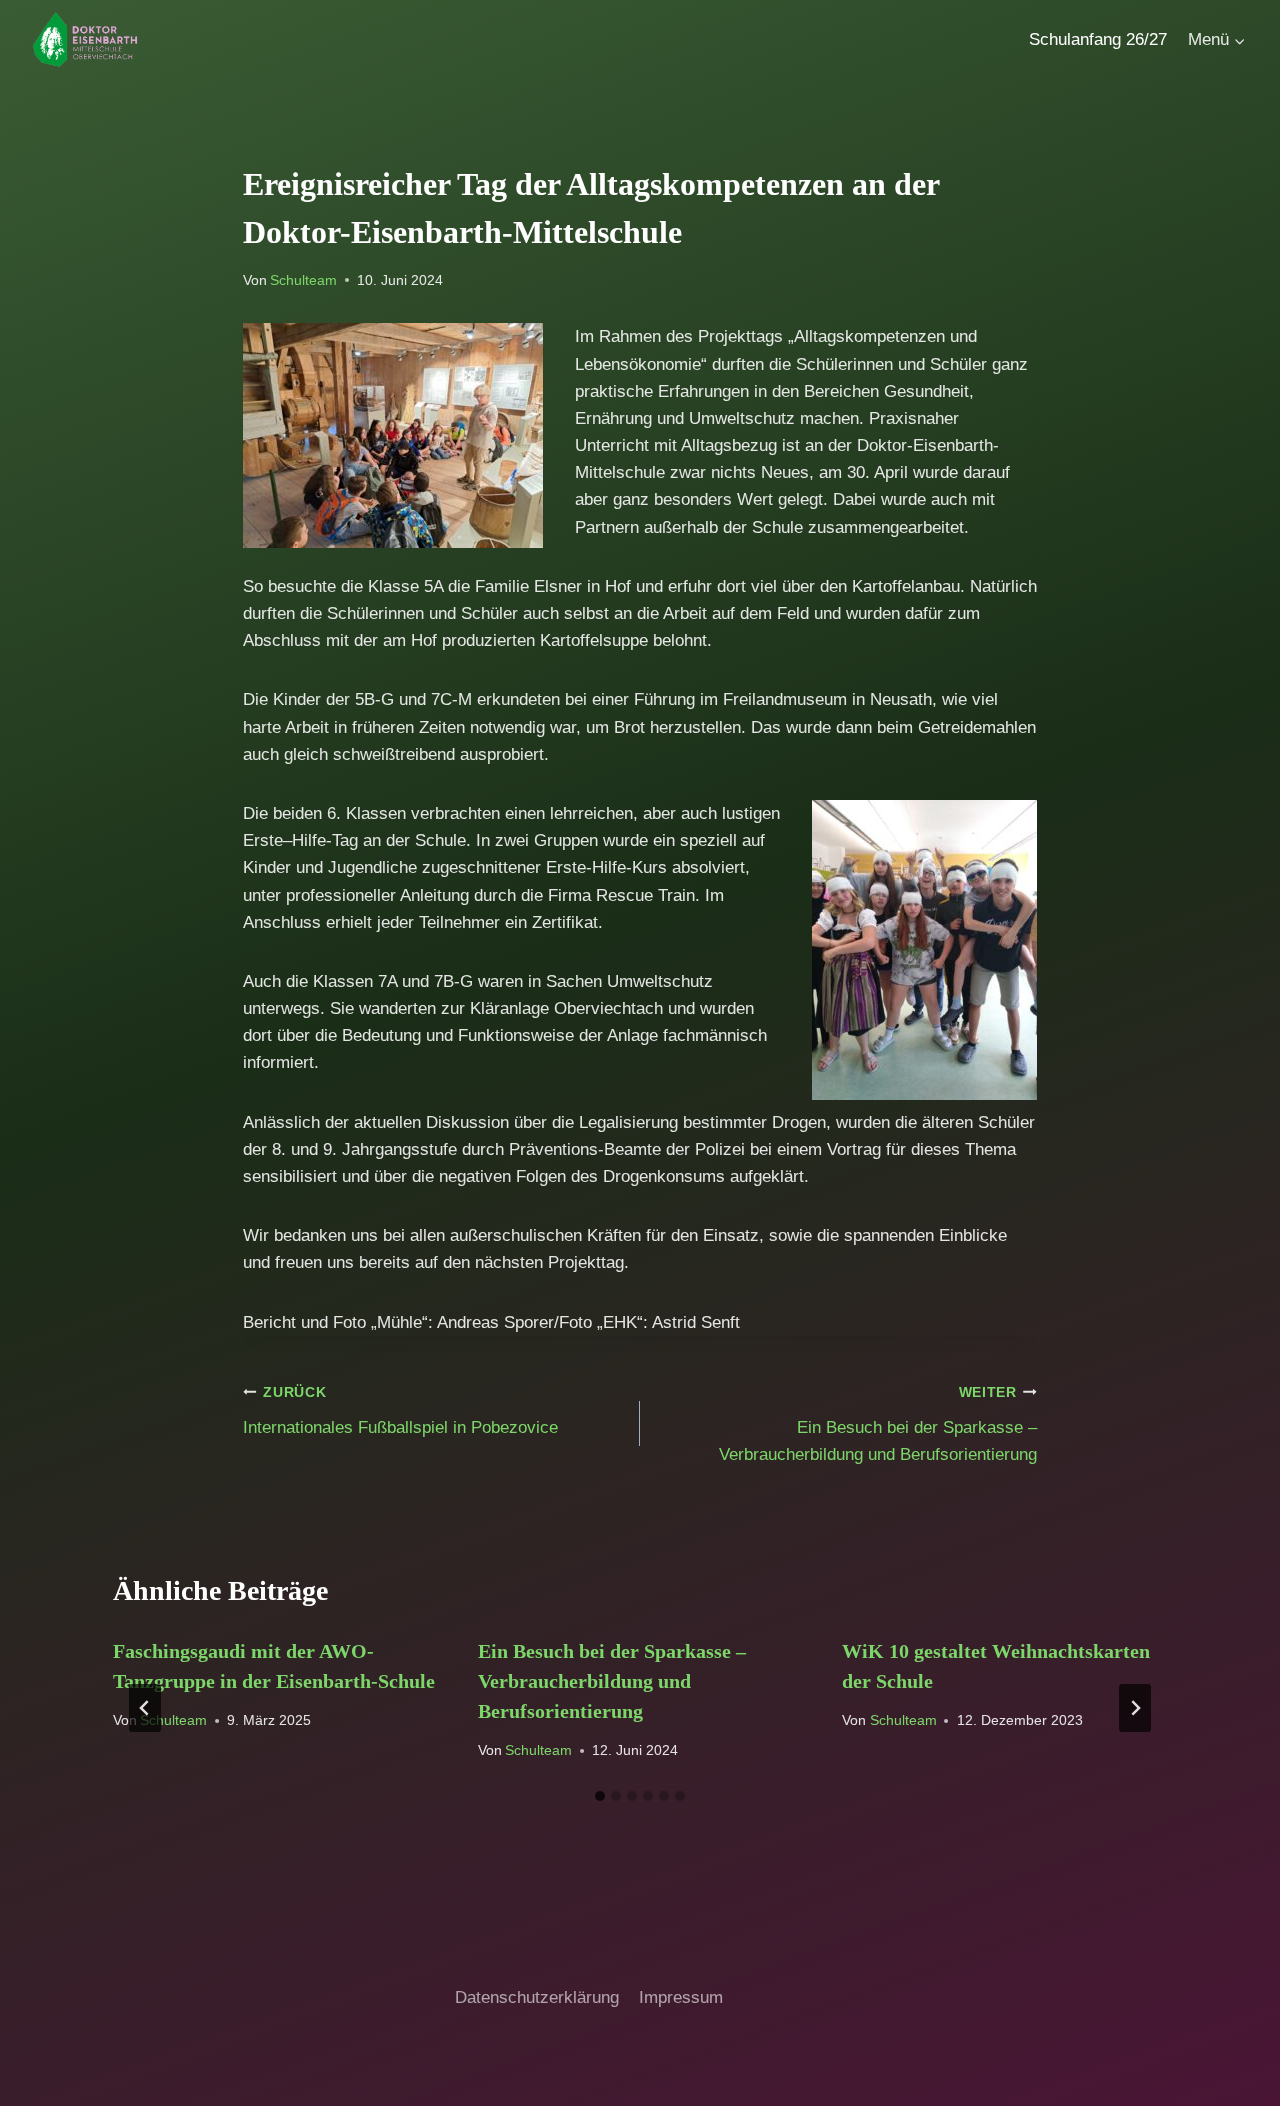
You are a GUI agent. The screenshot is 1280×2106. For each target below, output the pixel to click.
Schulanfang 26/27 (1098, 39)
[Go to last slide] (145, 1708)
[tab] (600, 1796)
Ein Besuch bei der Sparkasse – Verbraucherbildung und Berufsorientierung (878, 1424)
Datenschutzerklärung (537, 1997)
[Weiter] (1135, 1708)
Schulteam (303, 280)
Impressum (681, 1997)
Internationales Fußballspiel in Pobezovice (400, 1411)
